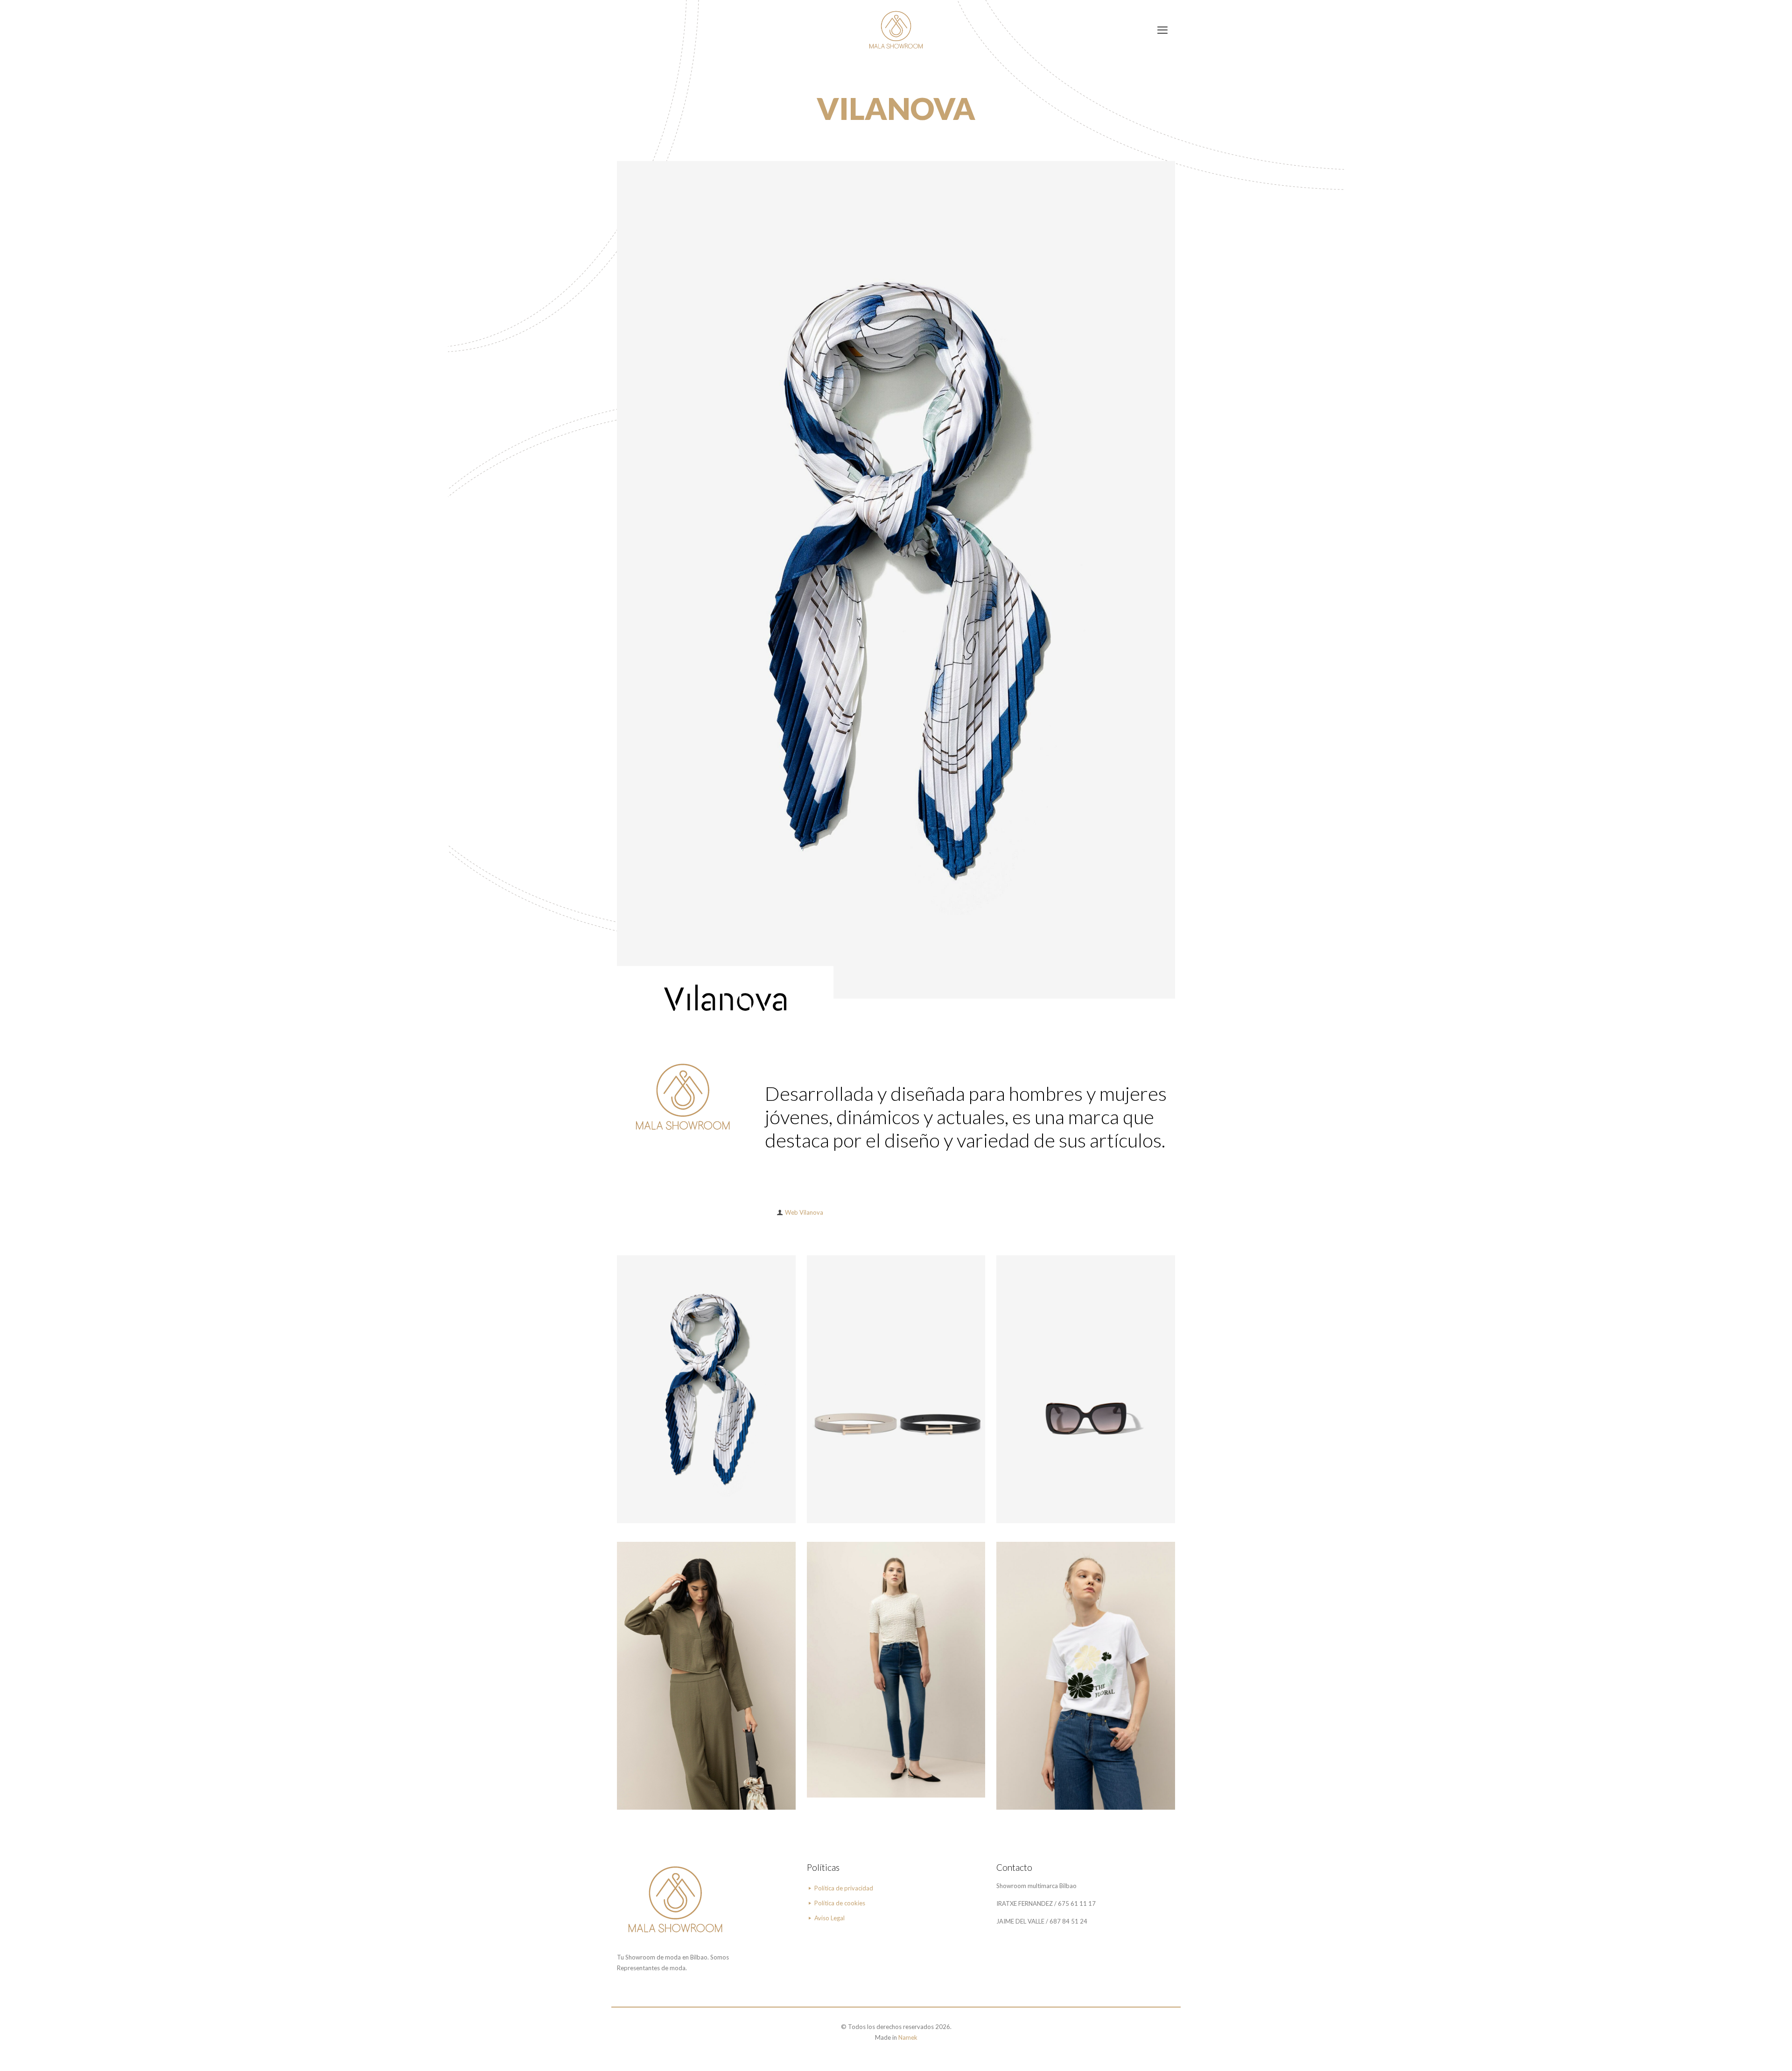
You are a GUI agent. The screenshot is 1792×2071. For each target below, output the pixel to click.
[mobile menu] (1162, 30)
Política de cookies (840, 1903)
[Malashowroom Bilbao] (896, 30)
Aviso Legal (829, 1918)
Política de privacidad (844, 1888)
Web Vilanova (804, 1212)
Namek (908, 2037)
